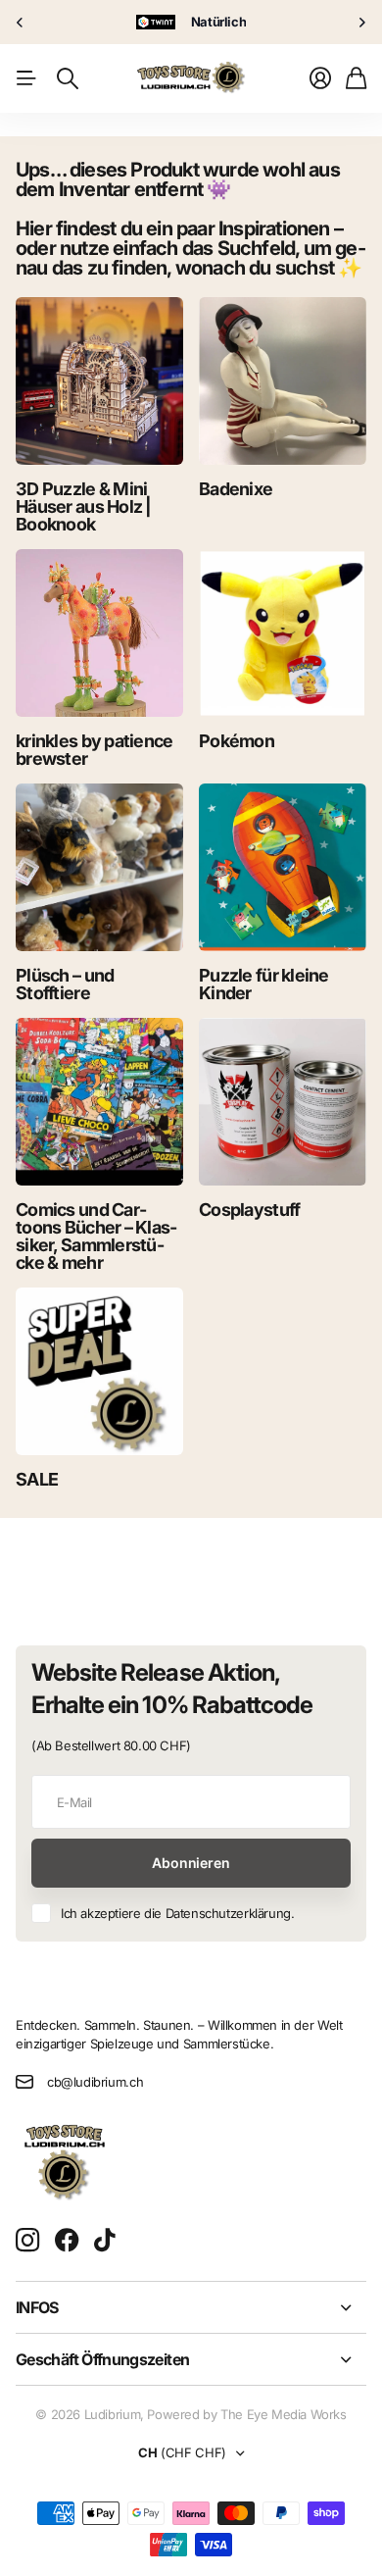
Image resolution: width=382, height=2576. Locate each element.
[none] (20, 22)
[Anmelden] (320, 78)
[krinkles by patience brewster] (99, 633)
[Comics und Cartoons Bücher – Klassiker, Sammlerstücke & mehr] (99, 1102)
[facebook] (67, 2241)
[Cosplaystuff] (283, 1102)
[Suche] (68, 78)
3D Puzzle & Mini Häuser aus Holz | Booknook (84, 506)
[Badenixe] (283, 381)
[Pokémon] (283, 633)
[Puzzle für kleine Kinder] (283, 867)
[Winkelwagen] (356, 78)
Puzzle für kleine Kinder (264, 984)
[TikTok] (104, 2241)
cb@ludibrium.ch (95, 2082)
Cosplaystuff (249, 1210)
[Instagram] (27, 2241)
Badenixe (236, 489)
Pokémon (237, 741)
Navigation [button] (26, 78)
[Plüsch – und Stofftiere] (99, 867)
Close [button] (191, 2307)
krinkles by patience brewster (95, 750)
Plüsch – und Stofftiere (65, 984)
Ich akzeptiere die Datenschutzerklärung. (177, 1913)
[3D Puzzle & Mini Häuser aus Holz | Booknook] (99, 381)
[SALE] (99, 1371)
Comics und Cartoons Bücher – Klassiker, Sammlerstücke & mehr (96, 1236)
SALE (37, 1479)
